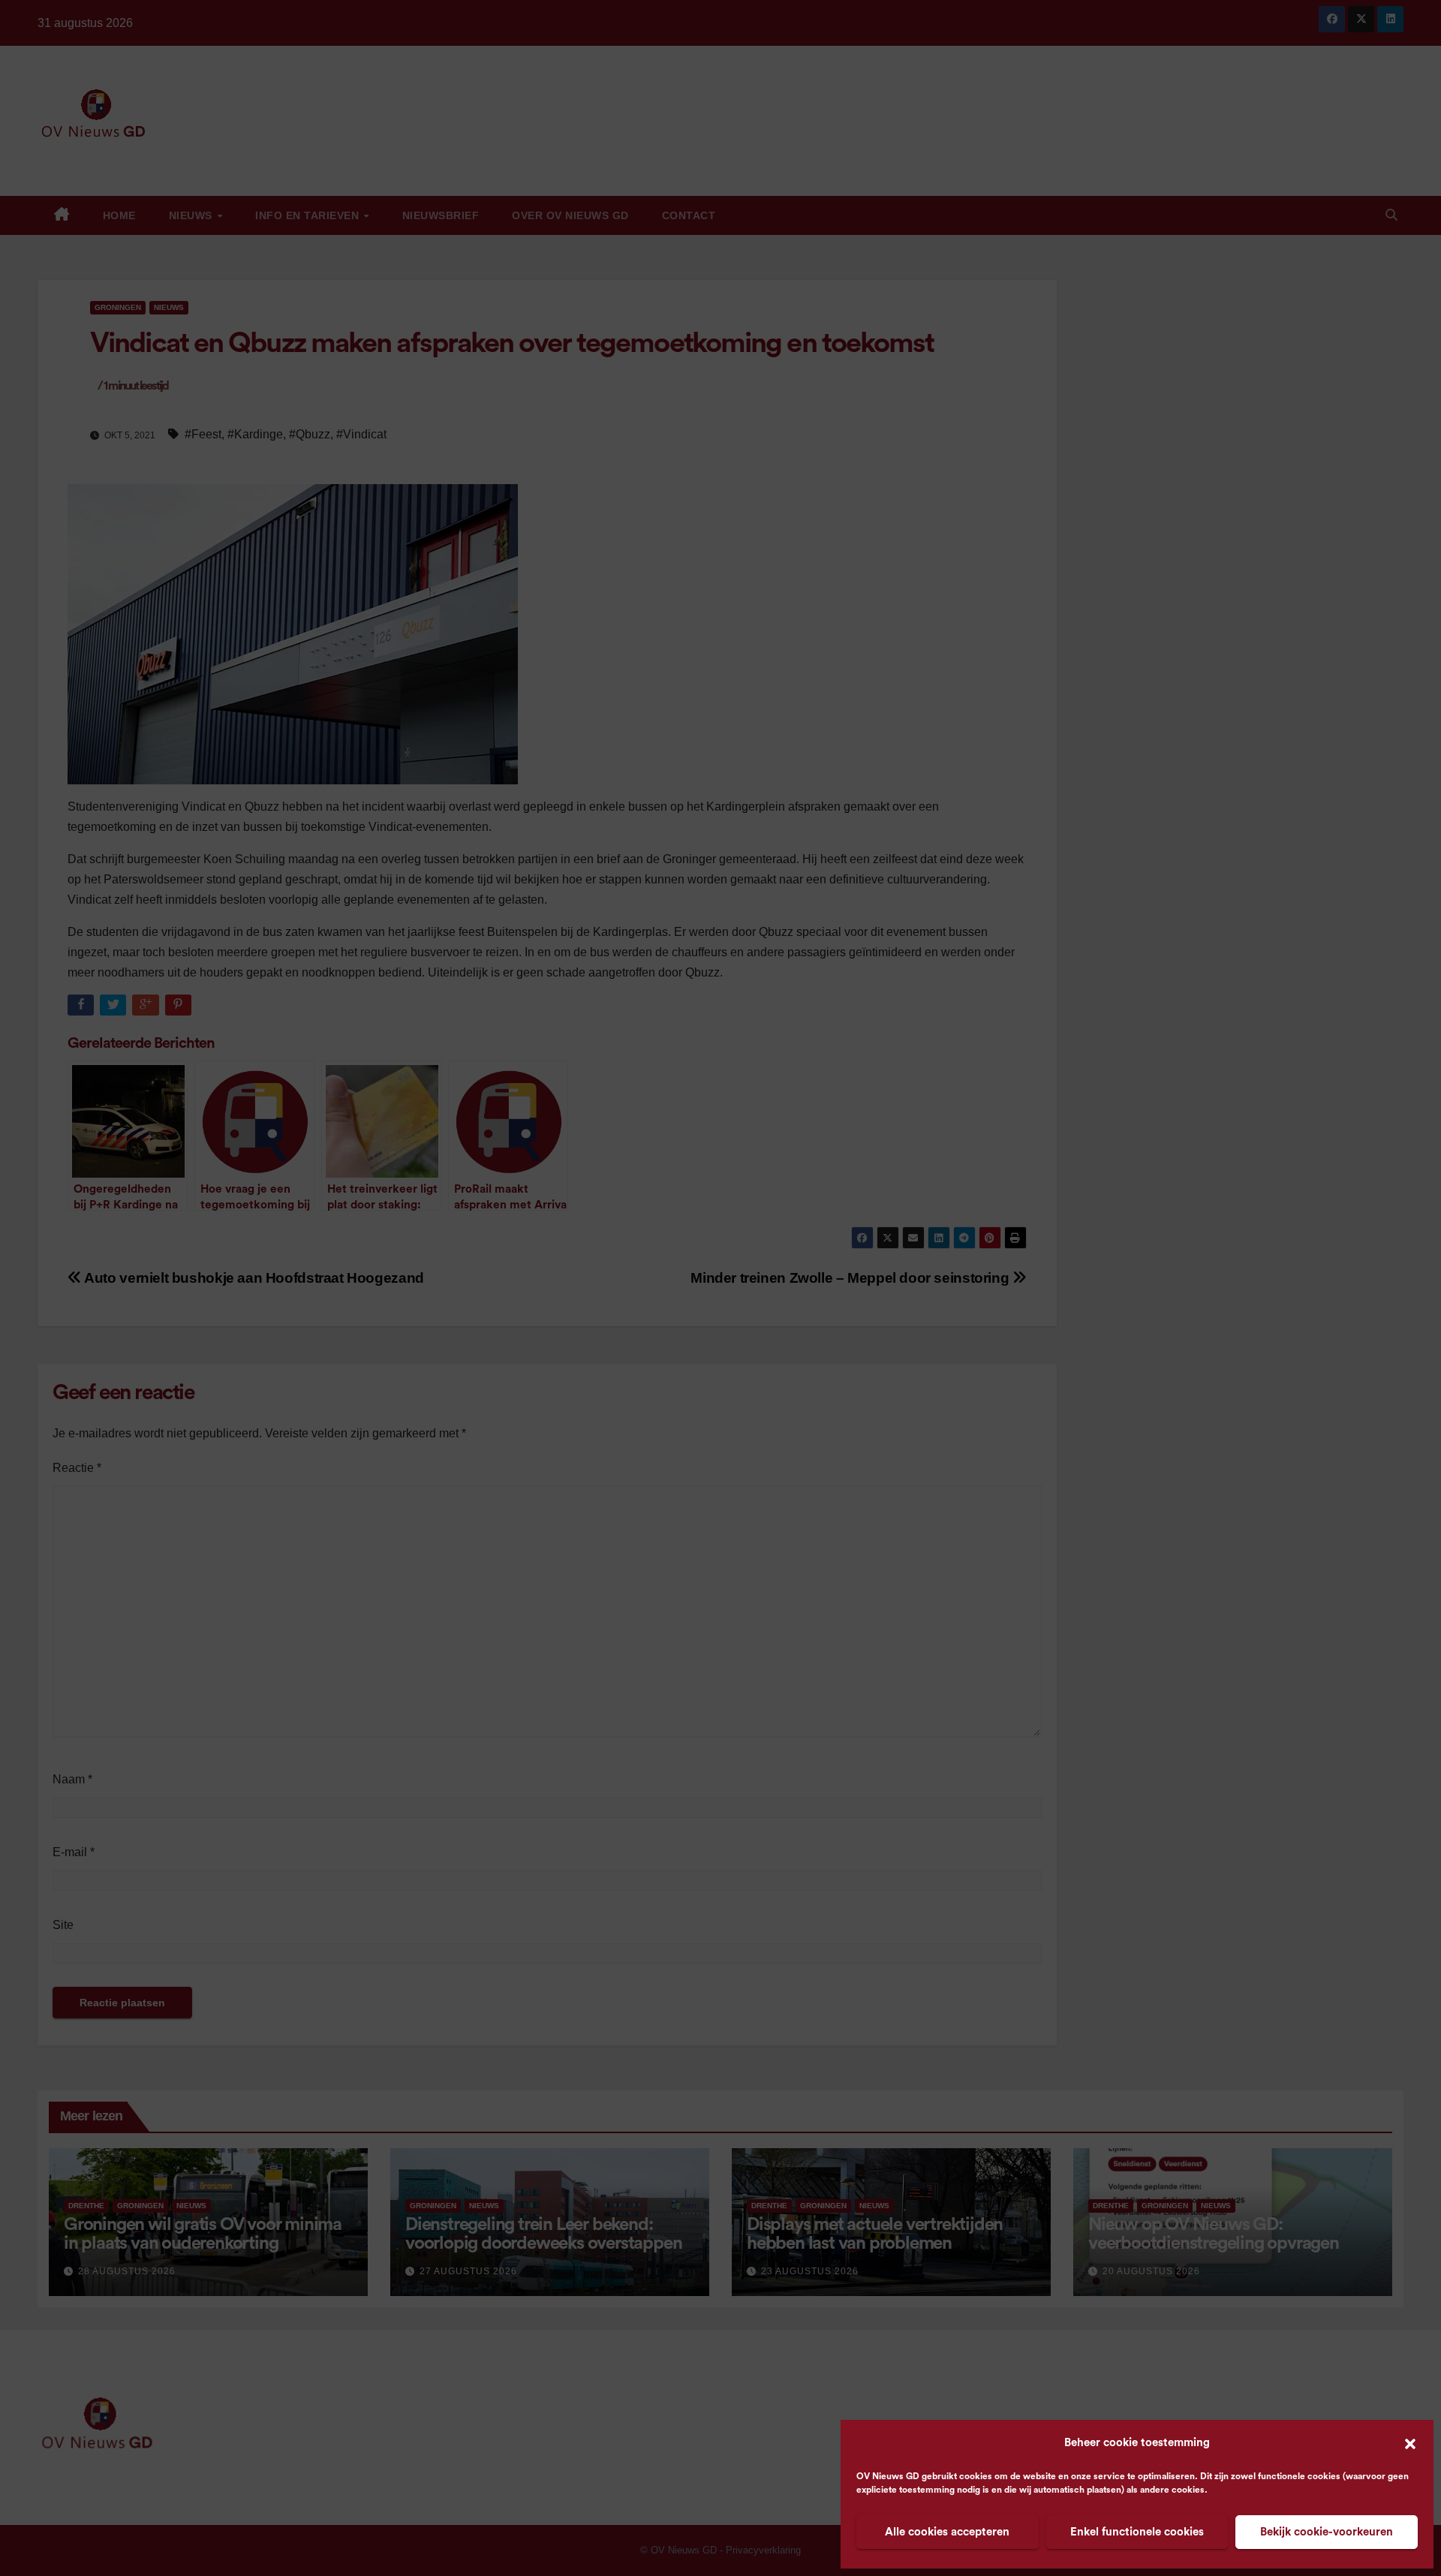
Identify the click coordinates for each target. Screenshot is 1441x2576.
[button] (1410, 2443)
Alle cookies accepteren (947, 2532)
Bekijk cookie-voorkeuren (1327, 2532)
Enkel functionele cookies (1137, 2532)
